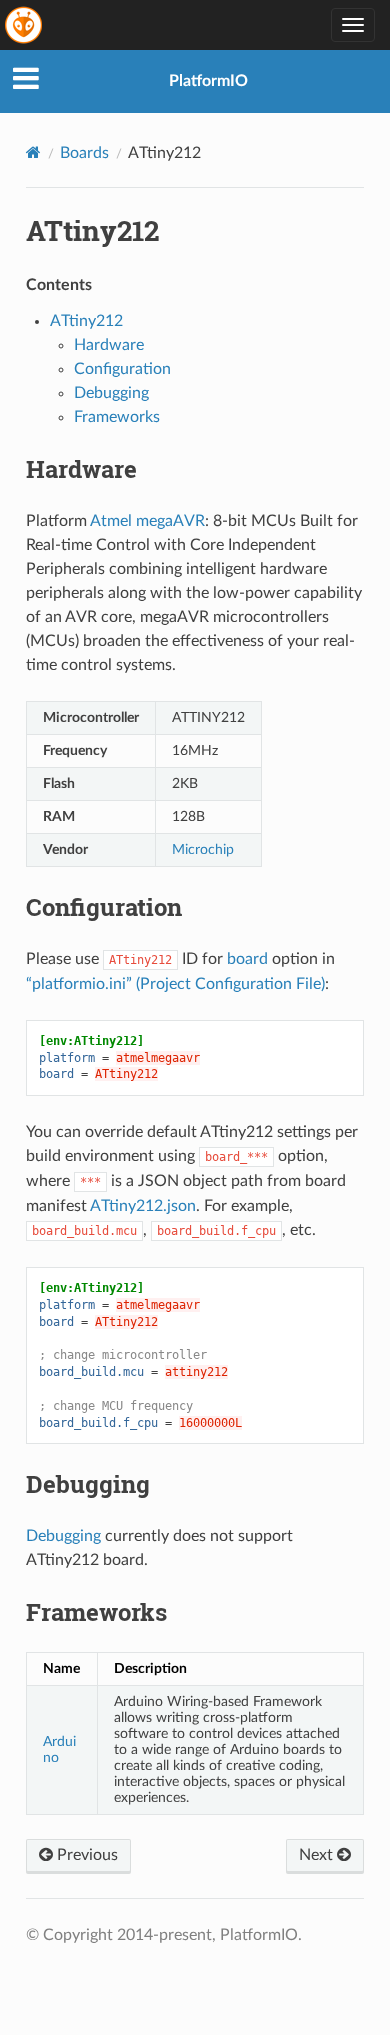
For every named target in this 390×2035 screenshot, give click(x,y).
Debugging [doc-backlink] (88, 1484)
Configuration (122, 369)
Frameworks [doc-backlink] (96, 1612)
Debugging (111, 393)
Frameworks (117, 417)
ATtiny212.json (143, 1206)
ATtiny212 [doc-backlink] (92, 230)
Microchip (203, 849)
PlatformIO (208, 81)
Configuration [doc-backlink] (104, 907)
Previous (85, 1855)
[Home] (33, 152)
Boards (84, 153)
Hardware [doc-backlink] (81, 469)
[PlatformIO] (25, 25)
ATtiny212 (86, 321)
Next (318, 1855)
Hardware (109, 345)
